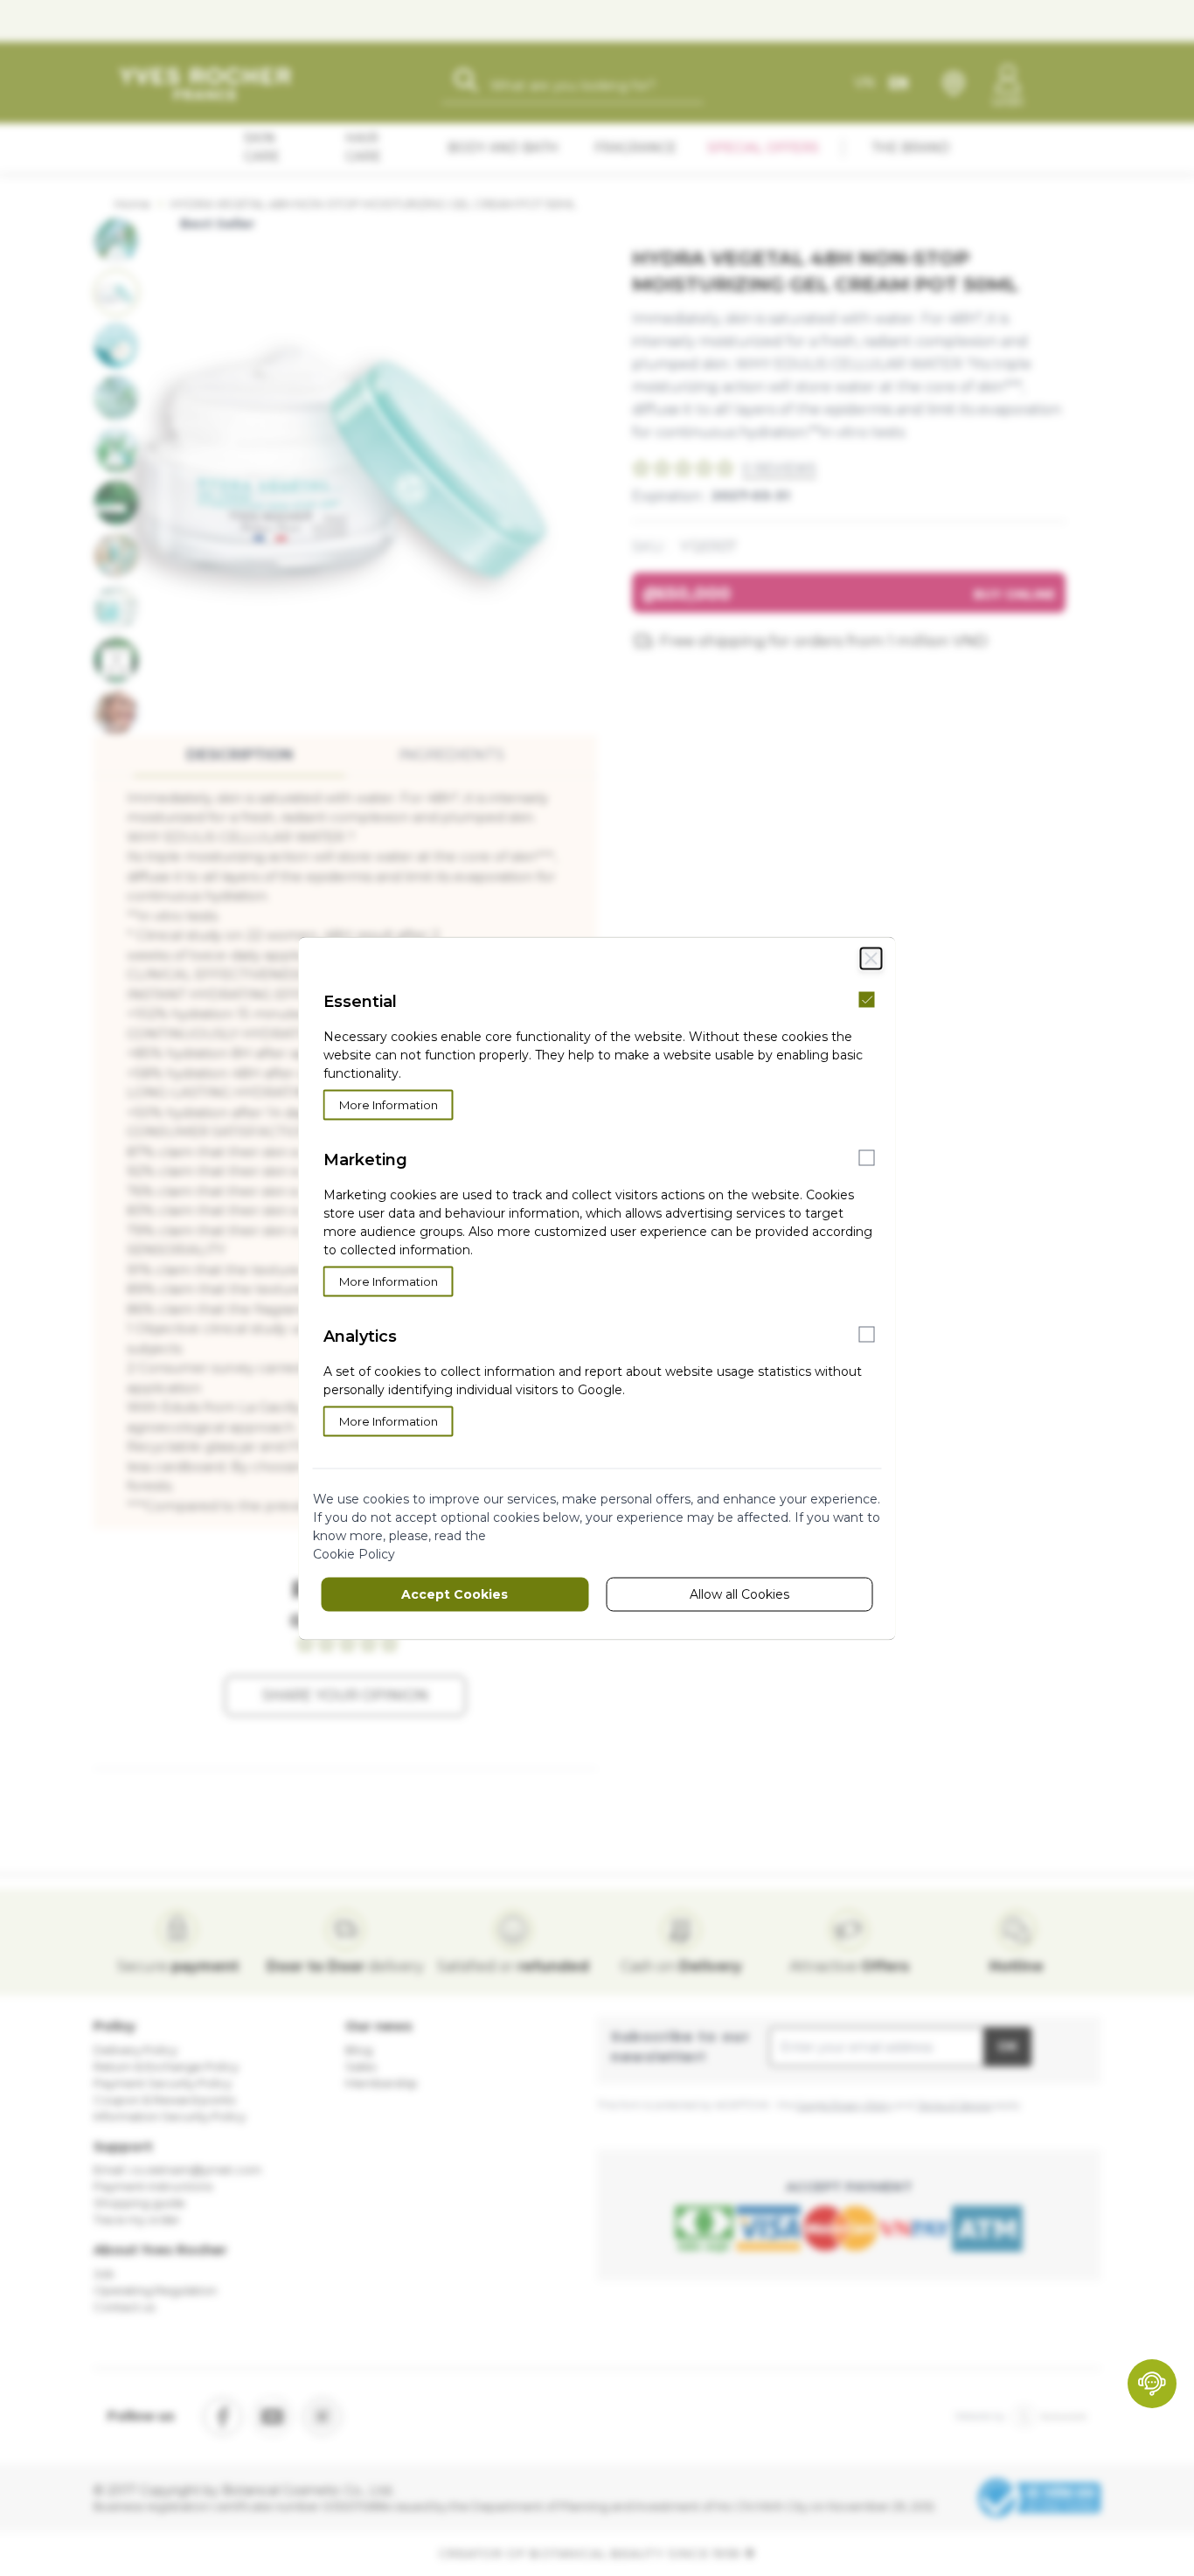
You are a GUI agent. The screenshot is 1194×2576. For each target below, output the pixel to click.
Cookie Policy (354, 1553)
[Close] (871, 958)
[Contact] (1152, 2384)
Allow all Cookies (739, 1594)
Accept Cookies (455, 1594)
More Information (389, 1104)
